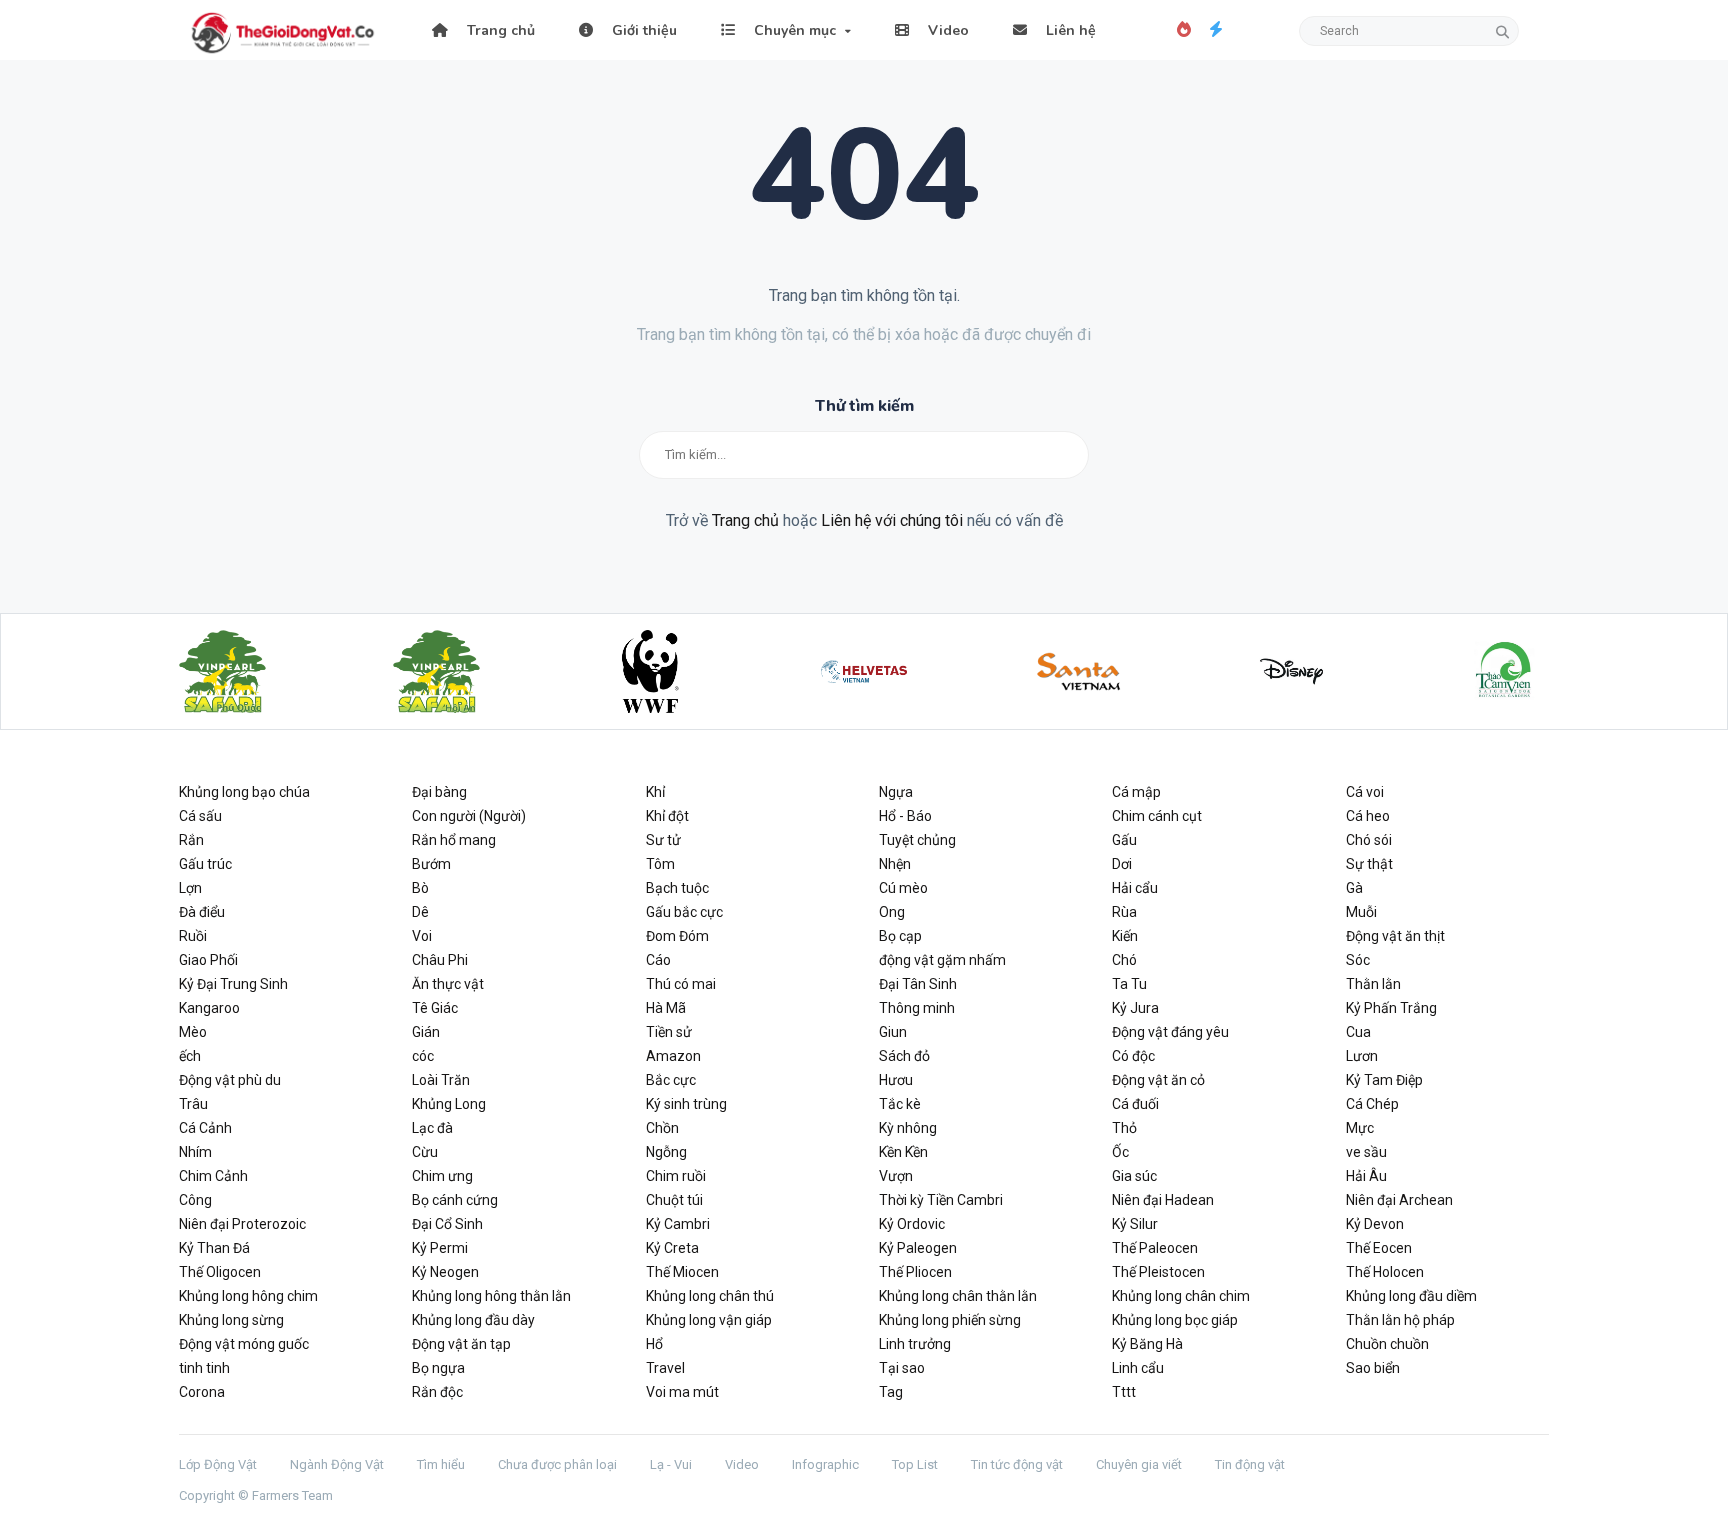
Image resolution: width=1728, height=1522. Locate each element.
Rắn (191, 840)
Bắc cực (671, 1080)
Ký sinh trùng (686, 1104)
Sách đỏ (904, 1056)
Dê (420, 912)
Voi (422, 936)
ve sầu (1366, 1152)
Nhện (895, 864)
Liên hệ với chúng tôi (892, 520)
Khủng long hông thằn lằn (491, 1296)
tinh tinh (204, 1368)
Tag (891, 1392)
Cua (1358, 1032)
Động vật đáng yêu (1170, 1032)
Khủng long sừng (231, 1320)
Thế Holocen (1385, 1272)
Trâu (193, 1104)
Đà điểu (202, 912)
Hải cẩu (1135, 888)
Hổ (654, 1344)
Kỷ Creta (672, 1248)
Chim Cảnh (213, 1176)
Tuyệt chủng (917, 840)
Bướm (431, 864)
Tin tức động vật (1017, 1464)
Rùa (1124, 912)
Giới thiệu (642, 30)
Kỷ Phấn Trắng (1391, 1008)
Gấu (1124, 840)
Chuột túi (674, 1200)
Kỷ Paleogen (918, 1248)
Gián (426, 1032)
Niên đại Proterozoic (242, 1224)
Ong (892, 912)
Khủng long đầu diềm (1411, 1296)
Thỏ (1124, 1128)
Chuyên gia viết (1139, 1464)
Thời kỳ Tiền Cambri (941, 1200)
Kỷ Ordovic (912, 1224)
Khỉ (655, 792)
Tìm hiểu (441, 1464)
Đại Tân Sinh (918, 984)
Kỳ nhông (908, 1128)
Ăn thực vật (448, 984)
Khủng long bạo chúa (244, 792)
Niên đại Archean (1399, 1200)
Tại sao (902, 1368)
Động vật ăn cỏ (1158, 1080)
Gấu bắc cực (684, 912)
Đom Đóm (677, 936)
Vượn (896, 1176)
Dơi (1122, 864)
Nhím (195, 1152)
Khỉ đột (667, 816)
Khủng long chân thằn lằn (958, 1296)
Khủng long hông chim (248, 1296)
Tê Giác (435, 1008)
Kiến (1125, 936)
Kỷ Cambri (678, 1224)
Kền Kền (903, 1152)
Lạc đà (432, 1128)
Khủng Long (449, 1104)
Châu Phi (440, 960)
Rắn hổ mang (454, 840)
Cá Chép (1372, 1104)
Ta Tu (1129, 984)
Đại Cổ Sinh (447, 1224)
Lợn (190, 888)
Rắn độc (437, 1392)
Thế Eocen (1379, 1248)
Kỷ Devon (1375, 1224)
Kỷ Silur (1135, 1224)
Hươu (896, 1080)
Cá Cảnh (205, 1128)
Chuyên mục (793, 30)
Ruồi (193, 936)
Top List (915, 1464)
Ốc (1120, 1152)
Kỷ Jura (1135, 1008)
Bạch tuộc (677, 888)
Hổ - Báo (905, 816)
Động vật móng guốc (244, 1344)
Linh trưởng (915, 1344)
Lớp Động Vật (218, 1464)
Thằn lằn (1373, 984)
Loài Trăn (441, 1080)
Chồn (662, 1128)
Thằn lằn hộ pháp (1400, 1320)
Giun (893, 1032)
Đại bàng (439, 792)
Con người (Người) (469, 816)
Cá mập (1136, 792)
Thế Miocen (682, 1272)
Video (946, 30)
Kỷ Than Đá (214, 1248)
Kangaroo (209, 1008)
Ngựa (896, 792)
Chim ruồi (676, 1176)
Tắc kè (900, 1104)
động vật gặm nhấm (942, 960)
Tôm (660, 864)
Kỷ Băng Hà (1147, 1344)
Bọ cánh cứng (455, 1200)
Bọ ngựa (438, 1368)
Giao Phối (208, 960)
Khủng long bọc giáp (1175, 1320)
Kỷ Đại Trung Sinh (233, 984)
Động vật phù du (230, 1080)
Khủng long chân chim (1181, 1296)
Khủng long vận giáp (709, 1320)
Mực (1360, 1128)
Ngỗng (666, 1152)
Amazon (673, 1056)
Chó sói (1369, 840)
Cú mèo (903, 888)
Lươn (1362, 1056)
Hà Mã (666, 1008)
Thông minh (917, 1008)
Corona (202, 1392)
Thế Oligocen (220, 1272)
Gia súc (1134, 1176)
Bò (420, 888)
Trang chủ (499, 30)
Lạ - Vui (671, 1464)
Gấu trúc (205, 864)
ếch (190, 1056)
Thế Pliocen (915, 1272)
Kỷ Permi (440, 1248)
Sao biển (1373, 1368)
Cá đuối (1135, 1104)
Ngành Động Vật (337, 1464)
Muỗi (1361, 912)
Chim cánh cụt (1157, 816)
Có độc (1133, 1056)
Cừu (425, 1152)
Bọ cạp (900, 936)
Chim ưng (442, 1176)
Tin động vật (1250, 1464)
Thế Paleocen (1155, 1248)
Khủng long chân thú (710, 1296)
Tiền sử (669, 1032)
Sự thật (1369, 864)
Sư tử (663, 840)
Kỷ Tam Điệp (1384, 1080)
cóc (423, 1056)
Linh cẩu (1138, 1368)
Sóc (1358, 960)
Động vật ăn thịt (1395, 936)
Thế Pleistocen (1158, 1272)
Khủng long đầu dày (473, 1320)
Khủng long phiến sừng (950, 1320)
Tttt (1124, 1392)
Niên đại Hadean (1163, 1200)
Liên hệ (1069, 30)
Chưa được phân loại (557, 1464)
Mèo (193, 1032)
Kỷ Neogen (445, 1272)
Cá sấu (200, 816)
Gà (1354, 888)
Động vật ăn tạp (461, 1344)
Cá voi (1365, 792)
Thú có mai (681, 984)
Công (195, 1200)
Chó (1124, 960)
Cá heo (1368, 816)
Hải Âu (1366, 1176)
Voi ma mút (682, 1392)
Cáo (658, 960)
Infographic (825, 1464)
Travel (665, 1368)
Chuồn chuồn (1387, 1344)
